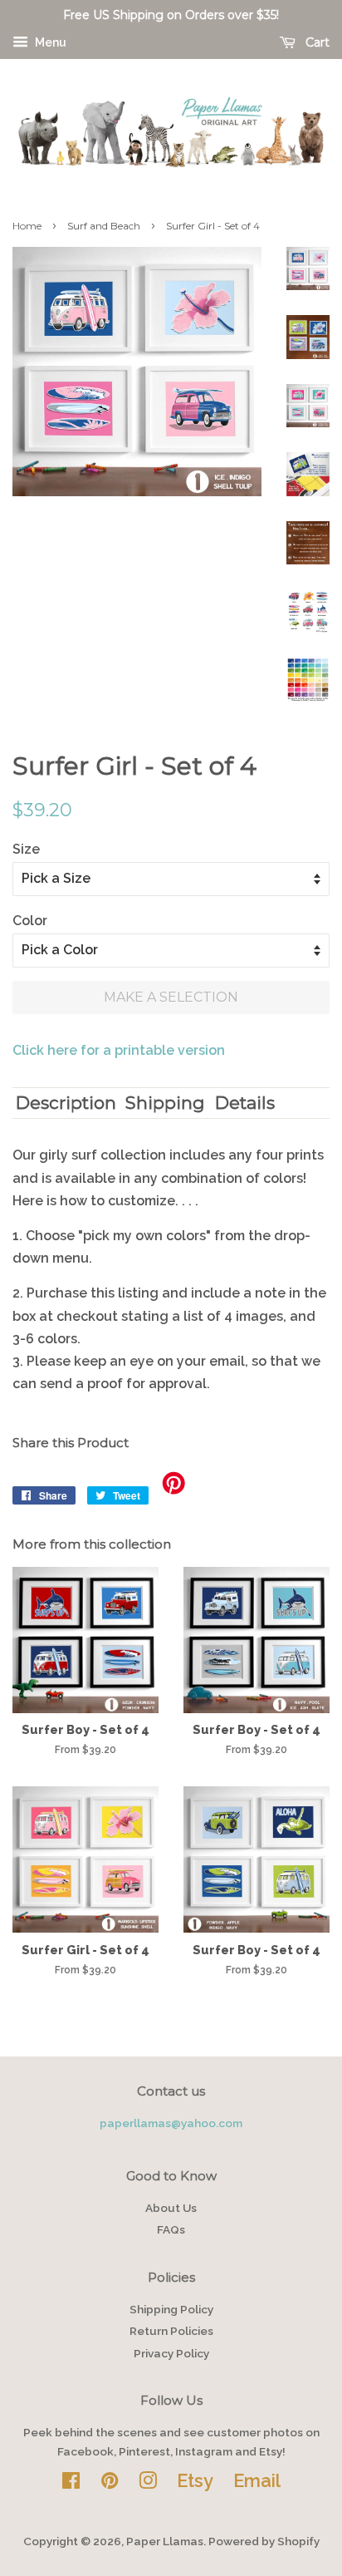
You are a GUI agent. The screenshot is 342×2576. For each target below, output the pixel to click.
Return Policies (171, 2331)
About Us (171, 2208)
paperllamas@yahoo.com (171, 2123)
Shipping (165, 1103)
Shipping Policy (171, 2309)
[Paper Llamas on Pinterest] (110, 2484)
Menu (49, 42)
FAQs (171, 2229)
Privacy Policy (171, 2353)
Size (26, 849)
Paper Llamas (165, 2541)
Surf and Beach (104, 226)
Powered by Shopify (264, 2541)
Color (30, 921)
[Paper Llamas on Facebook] (71, 2484)
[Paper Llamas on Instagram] (148, 2484)
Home (27, 226)
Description (66, 1103)
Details (245, 1103)
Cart (316, 42)
